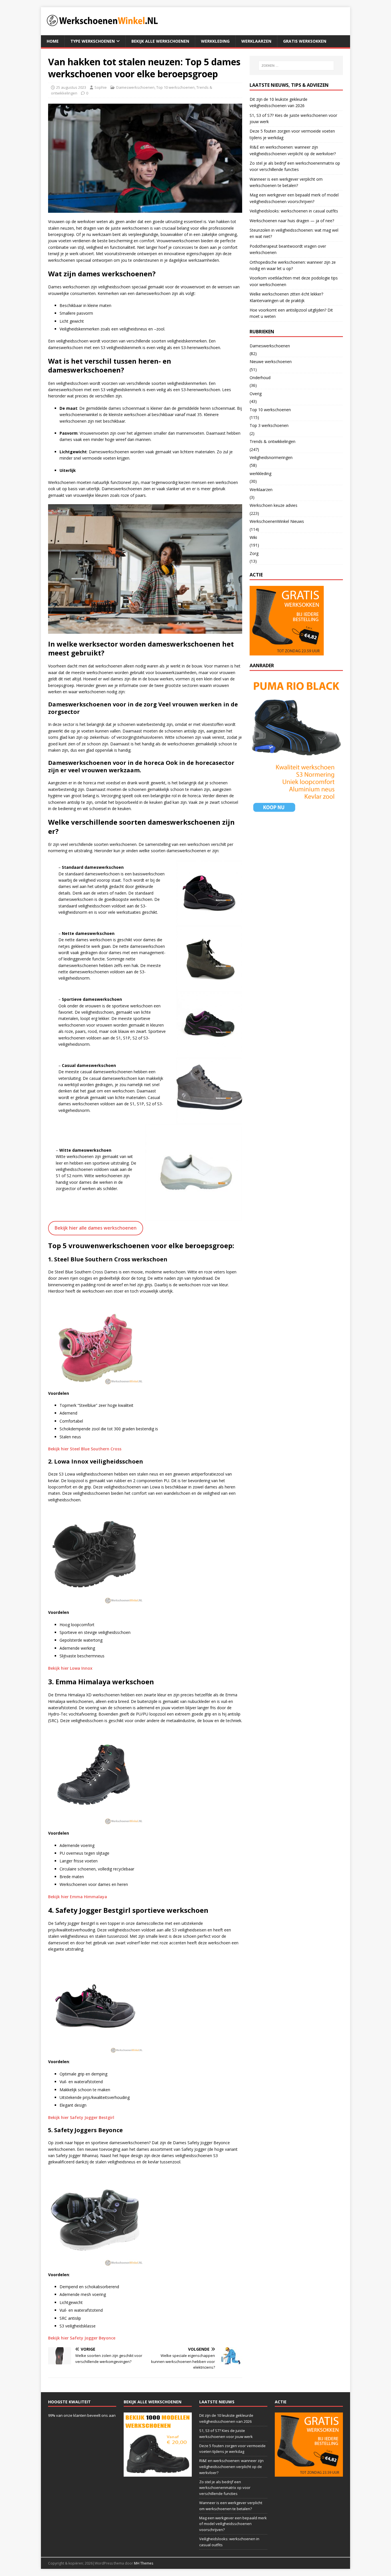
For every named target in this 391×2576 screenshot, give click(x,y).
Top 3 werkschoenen (269, 425)
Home (53, 41)
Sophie (101, 87)
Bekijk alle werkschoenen (160, 41)
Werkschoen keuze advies (273, 505)
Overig (256, 394)
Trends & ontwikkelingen (272, 441)
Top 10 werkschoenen (175, 87)
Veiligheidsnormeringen (271, 457)
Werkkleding (215, 41)
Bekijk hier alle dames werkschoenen (96, 1228)
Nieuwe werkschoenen (271, 362)
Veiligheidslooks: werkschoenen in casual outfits (294, 211)
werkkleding (260, 473)
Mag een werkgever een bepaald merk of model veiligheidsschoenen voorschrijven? (233, 2524)
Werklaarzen (256, 41)
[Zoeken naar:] (296, 66)
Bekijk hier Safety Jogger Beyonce (82, 2338)
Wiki (253, 537)
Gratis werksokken (305, 41)
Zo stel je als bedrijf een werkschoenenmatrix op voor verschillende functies (225, 2488)
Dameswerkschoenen (135, 87)
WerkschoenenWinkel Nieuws (277, 521)
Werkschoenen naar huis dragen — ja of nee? (292, 221)
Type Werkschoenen (93, 41)
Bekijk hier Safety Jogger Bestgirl (81, 2117)
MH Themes (144, 2563)
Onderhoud (260, 378)
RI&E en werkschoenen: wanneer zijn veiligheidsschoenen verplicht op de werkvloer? (231, 2467)
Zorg (254, 553)
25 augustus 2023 (71, 87)
